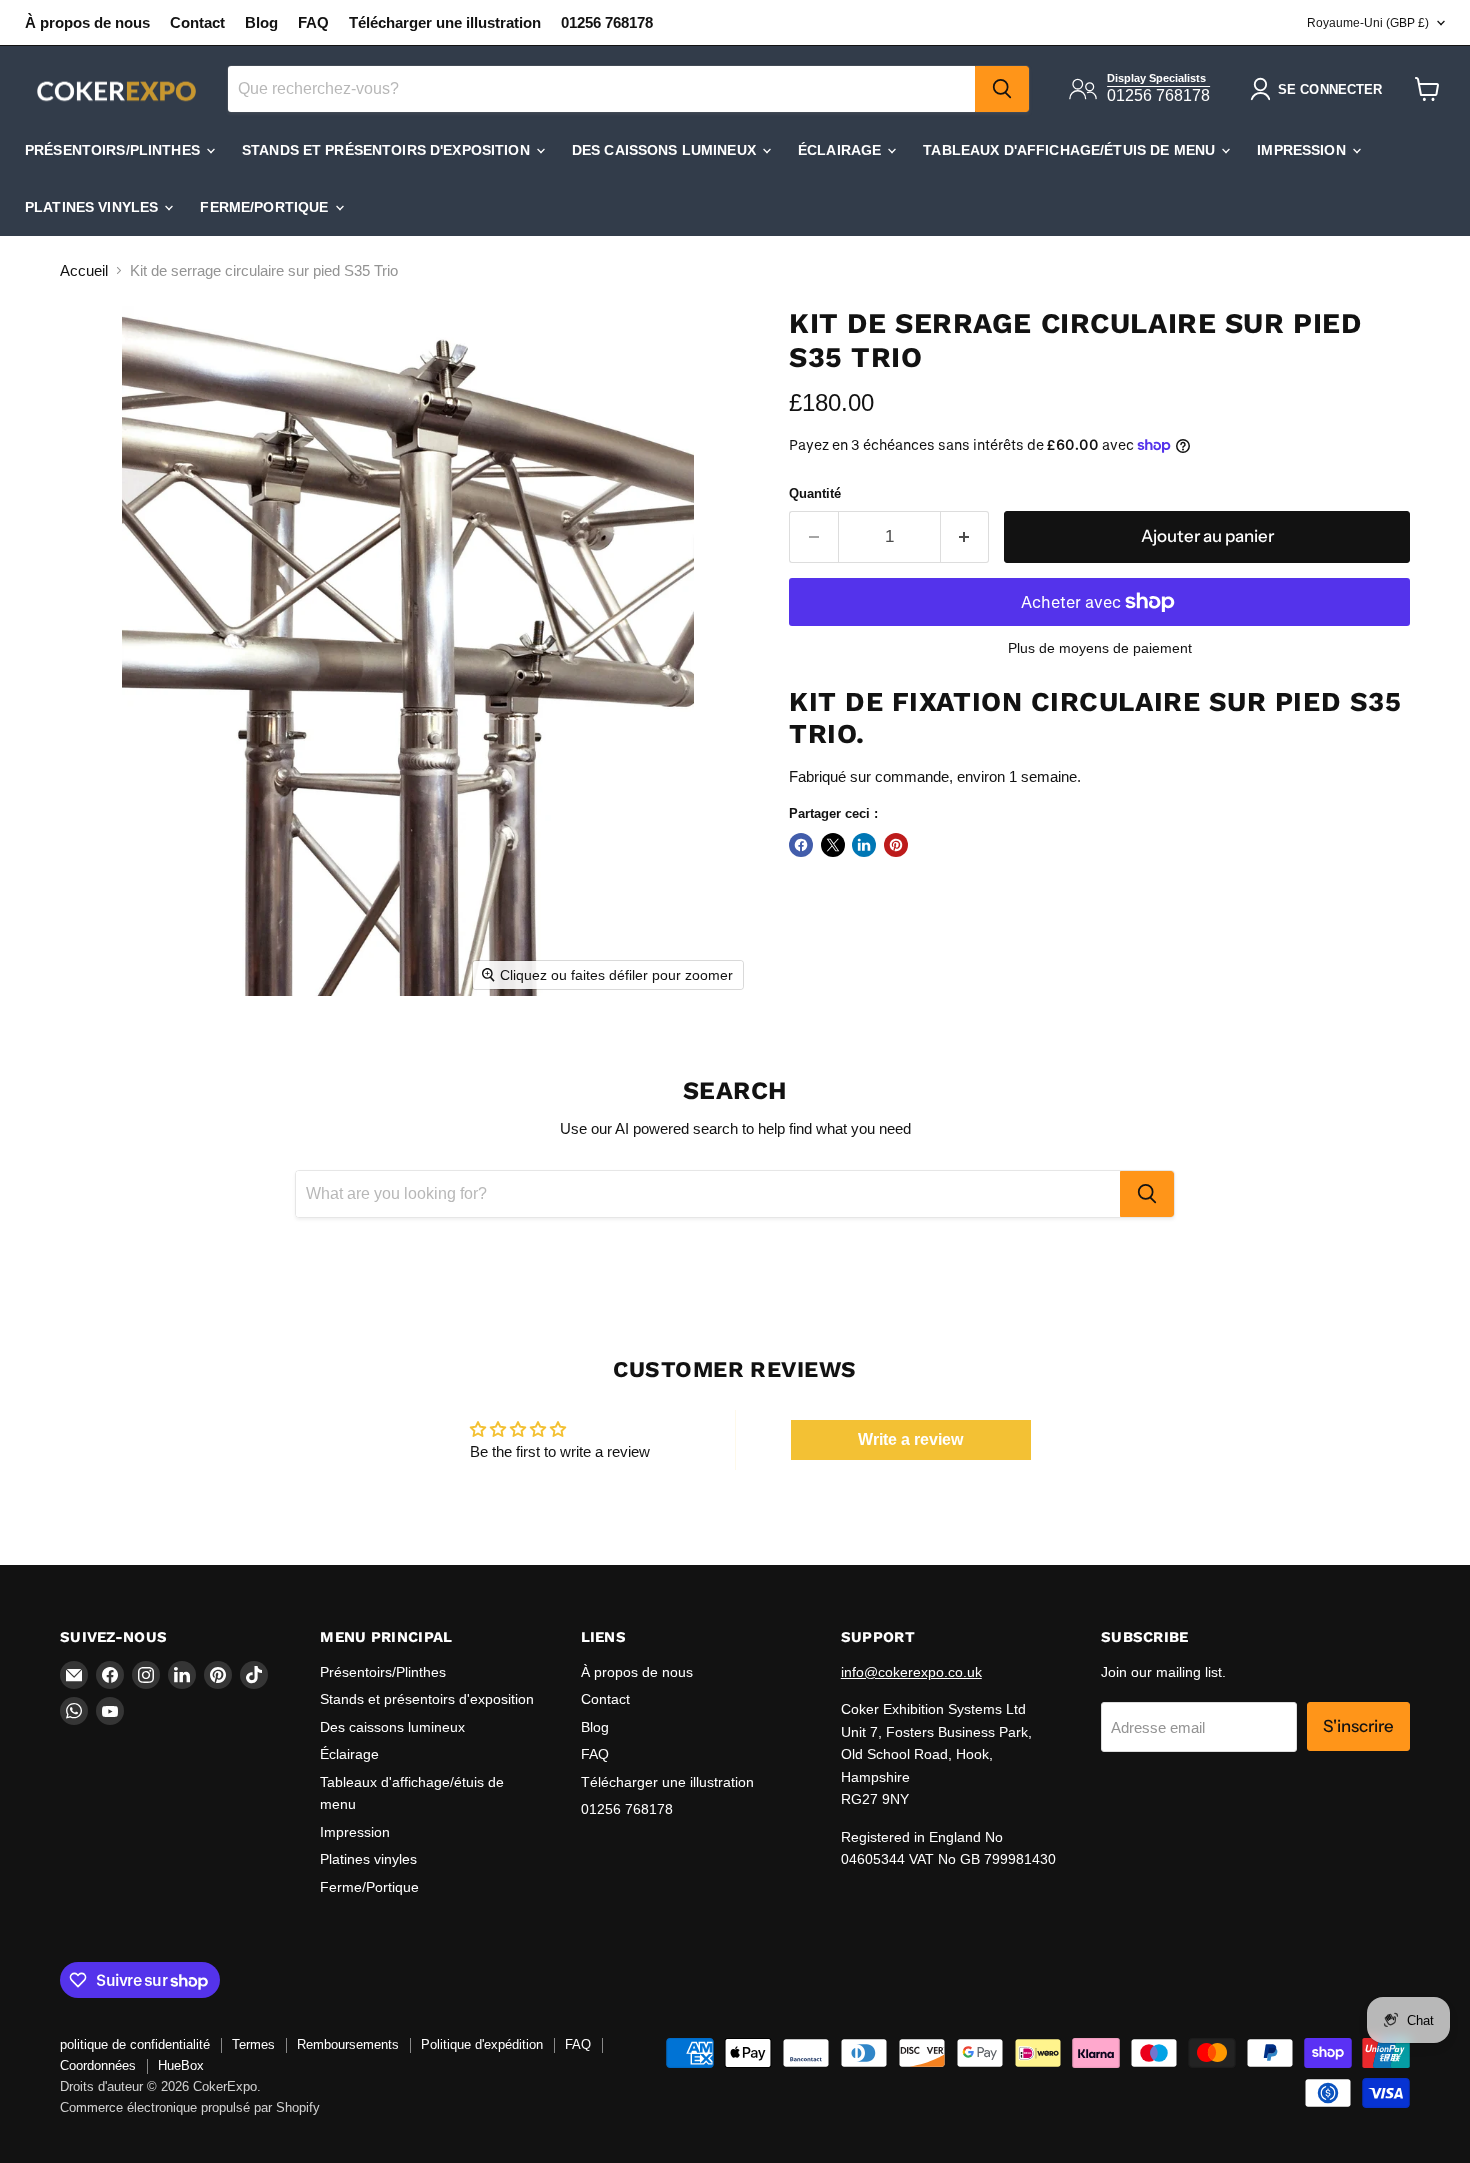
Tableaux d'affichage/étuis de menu (1071, 150)
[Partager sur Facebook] (801, 845)
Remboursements (348, 2044)
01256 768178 (607, 22)
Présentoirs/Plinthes (114, 150)
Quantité (815, 493)
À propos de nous (87, 22)
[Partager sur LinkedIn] (864, 845)
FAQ (313, 22)
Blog (261, 22)
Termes (253, 2044)
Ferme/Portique (266, 207)
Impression (1303, 150)
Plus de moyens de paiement (1100, 648)
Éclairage (841, 150)
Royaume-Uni (1368, 23)
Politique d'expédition (482, 2044)
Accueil (84, 270)
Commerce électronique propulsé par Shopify (190, 2107)
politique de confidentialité (135, 2044)
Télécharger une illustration (445, 22)
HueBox (181, 2065)
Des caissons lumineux (666, 150)
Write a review (910, 1439)
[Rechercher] (1002, 89)
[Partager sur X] (833, 845)
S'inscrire (1358, 1726)
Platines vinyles (93, 207)
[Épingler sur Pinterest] (896, 845)
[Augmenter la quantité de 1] (965, 536)
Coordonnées (98, 2065)
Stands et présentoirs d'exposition (388, 150)
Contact (197, 22)
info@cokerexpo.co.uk (911, 1672)
